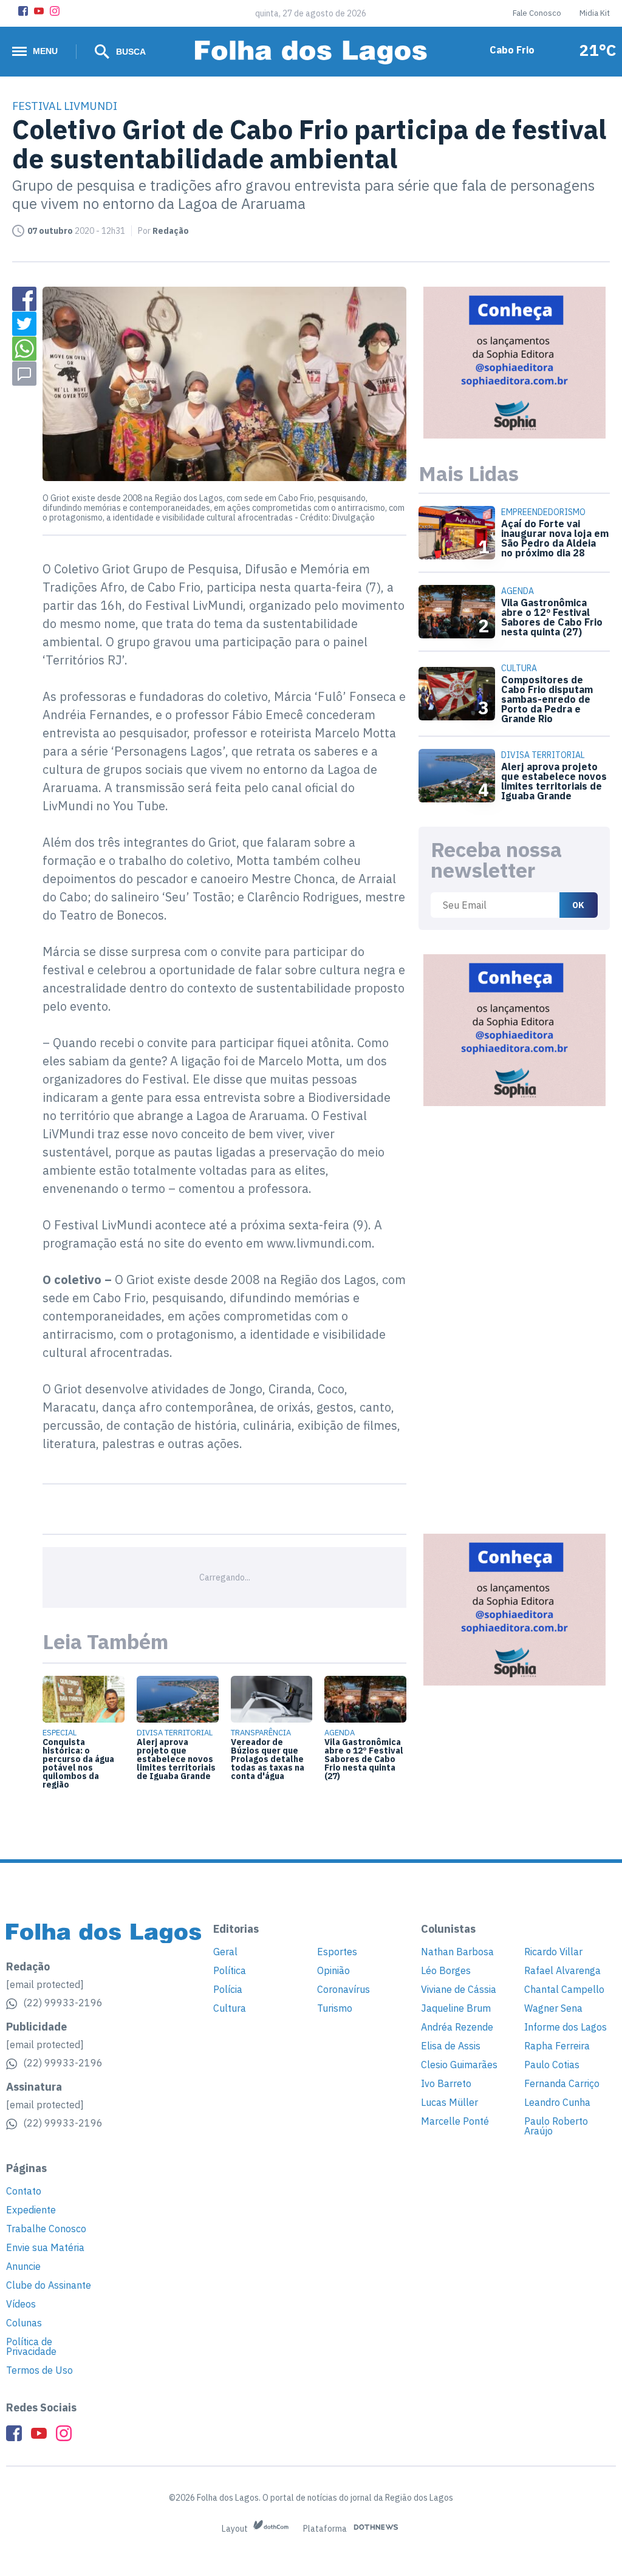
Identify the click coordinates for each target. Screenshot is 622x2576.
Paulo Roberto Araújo (556, 2126)
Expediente (31, 2210)
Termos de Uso (39, 2370)
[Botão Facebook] (23, 11)
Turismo (335, 2008)
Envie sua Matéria (45, 2247)
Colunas (24, 2323)
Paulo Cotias (552, 2065)
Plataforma (326, 2529)
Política (230, 1970)
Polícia (228, 1989)
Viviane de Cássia (459, 1989)
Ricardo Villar (553, 1952)
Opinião (333, 1970)
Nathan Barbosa (457, 1952)
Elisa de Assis (451, 2046)
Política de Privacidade (31, 2346)
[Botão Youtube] (39, 11)
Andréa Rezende (457, 2027)
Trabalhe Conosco (46, 2229)
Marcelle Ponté (455, 2121)
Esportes (337, 1952)
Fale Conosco (537, 13)
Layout (236, 2529)
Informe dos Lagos (566, 2027)
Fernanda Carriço (562, 2083)
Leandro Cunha (557, 2102)
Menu (45, 51)
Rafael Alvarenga (562, 1970)
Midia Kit (595, 13)
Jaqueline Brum (456, 2008)
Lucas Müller (449, 2102)
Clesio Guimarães (459, 2065)
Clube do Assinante (49, 2285)
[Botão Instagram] (55, 11)
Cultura (230, 2008)
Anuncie (23, 2266)
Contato (24, 2191)
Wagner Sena (553, 2008)
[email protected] (45, 1984)
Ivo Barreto (446, 2083)
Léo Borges (446, 1970)
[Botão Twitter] (24, 324)
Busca (130, 52)
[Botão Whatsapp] (24, 349)
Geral (225, 1952)
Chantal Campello (564, 1989)
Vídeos (21, 2304)
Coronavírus (343, 1989)
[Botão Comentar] (24, 374)
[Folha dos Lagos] (311, 53)
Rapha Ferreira (557, 2046)
